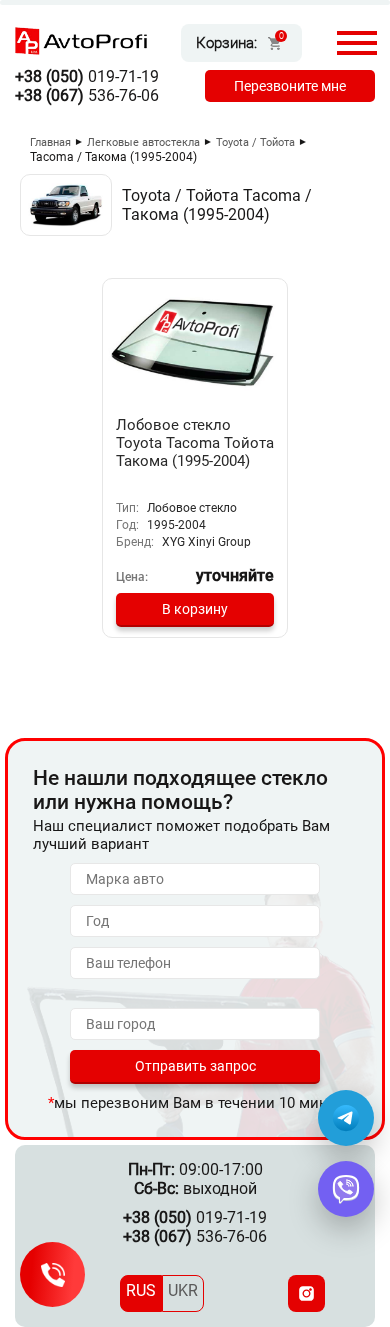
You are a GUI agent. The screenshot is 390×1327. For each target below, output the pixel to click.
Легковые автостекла (143, 142)
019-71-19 (87, 76)
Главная (50, 142)
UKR (183, 1290)
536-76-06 (87, 95)
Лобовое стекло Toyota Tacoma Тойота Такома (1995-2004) (195, 443)
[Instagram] (306, 1293)
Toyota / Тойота (255, 142)
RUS (141, 1290)
